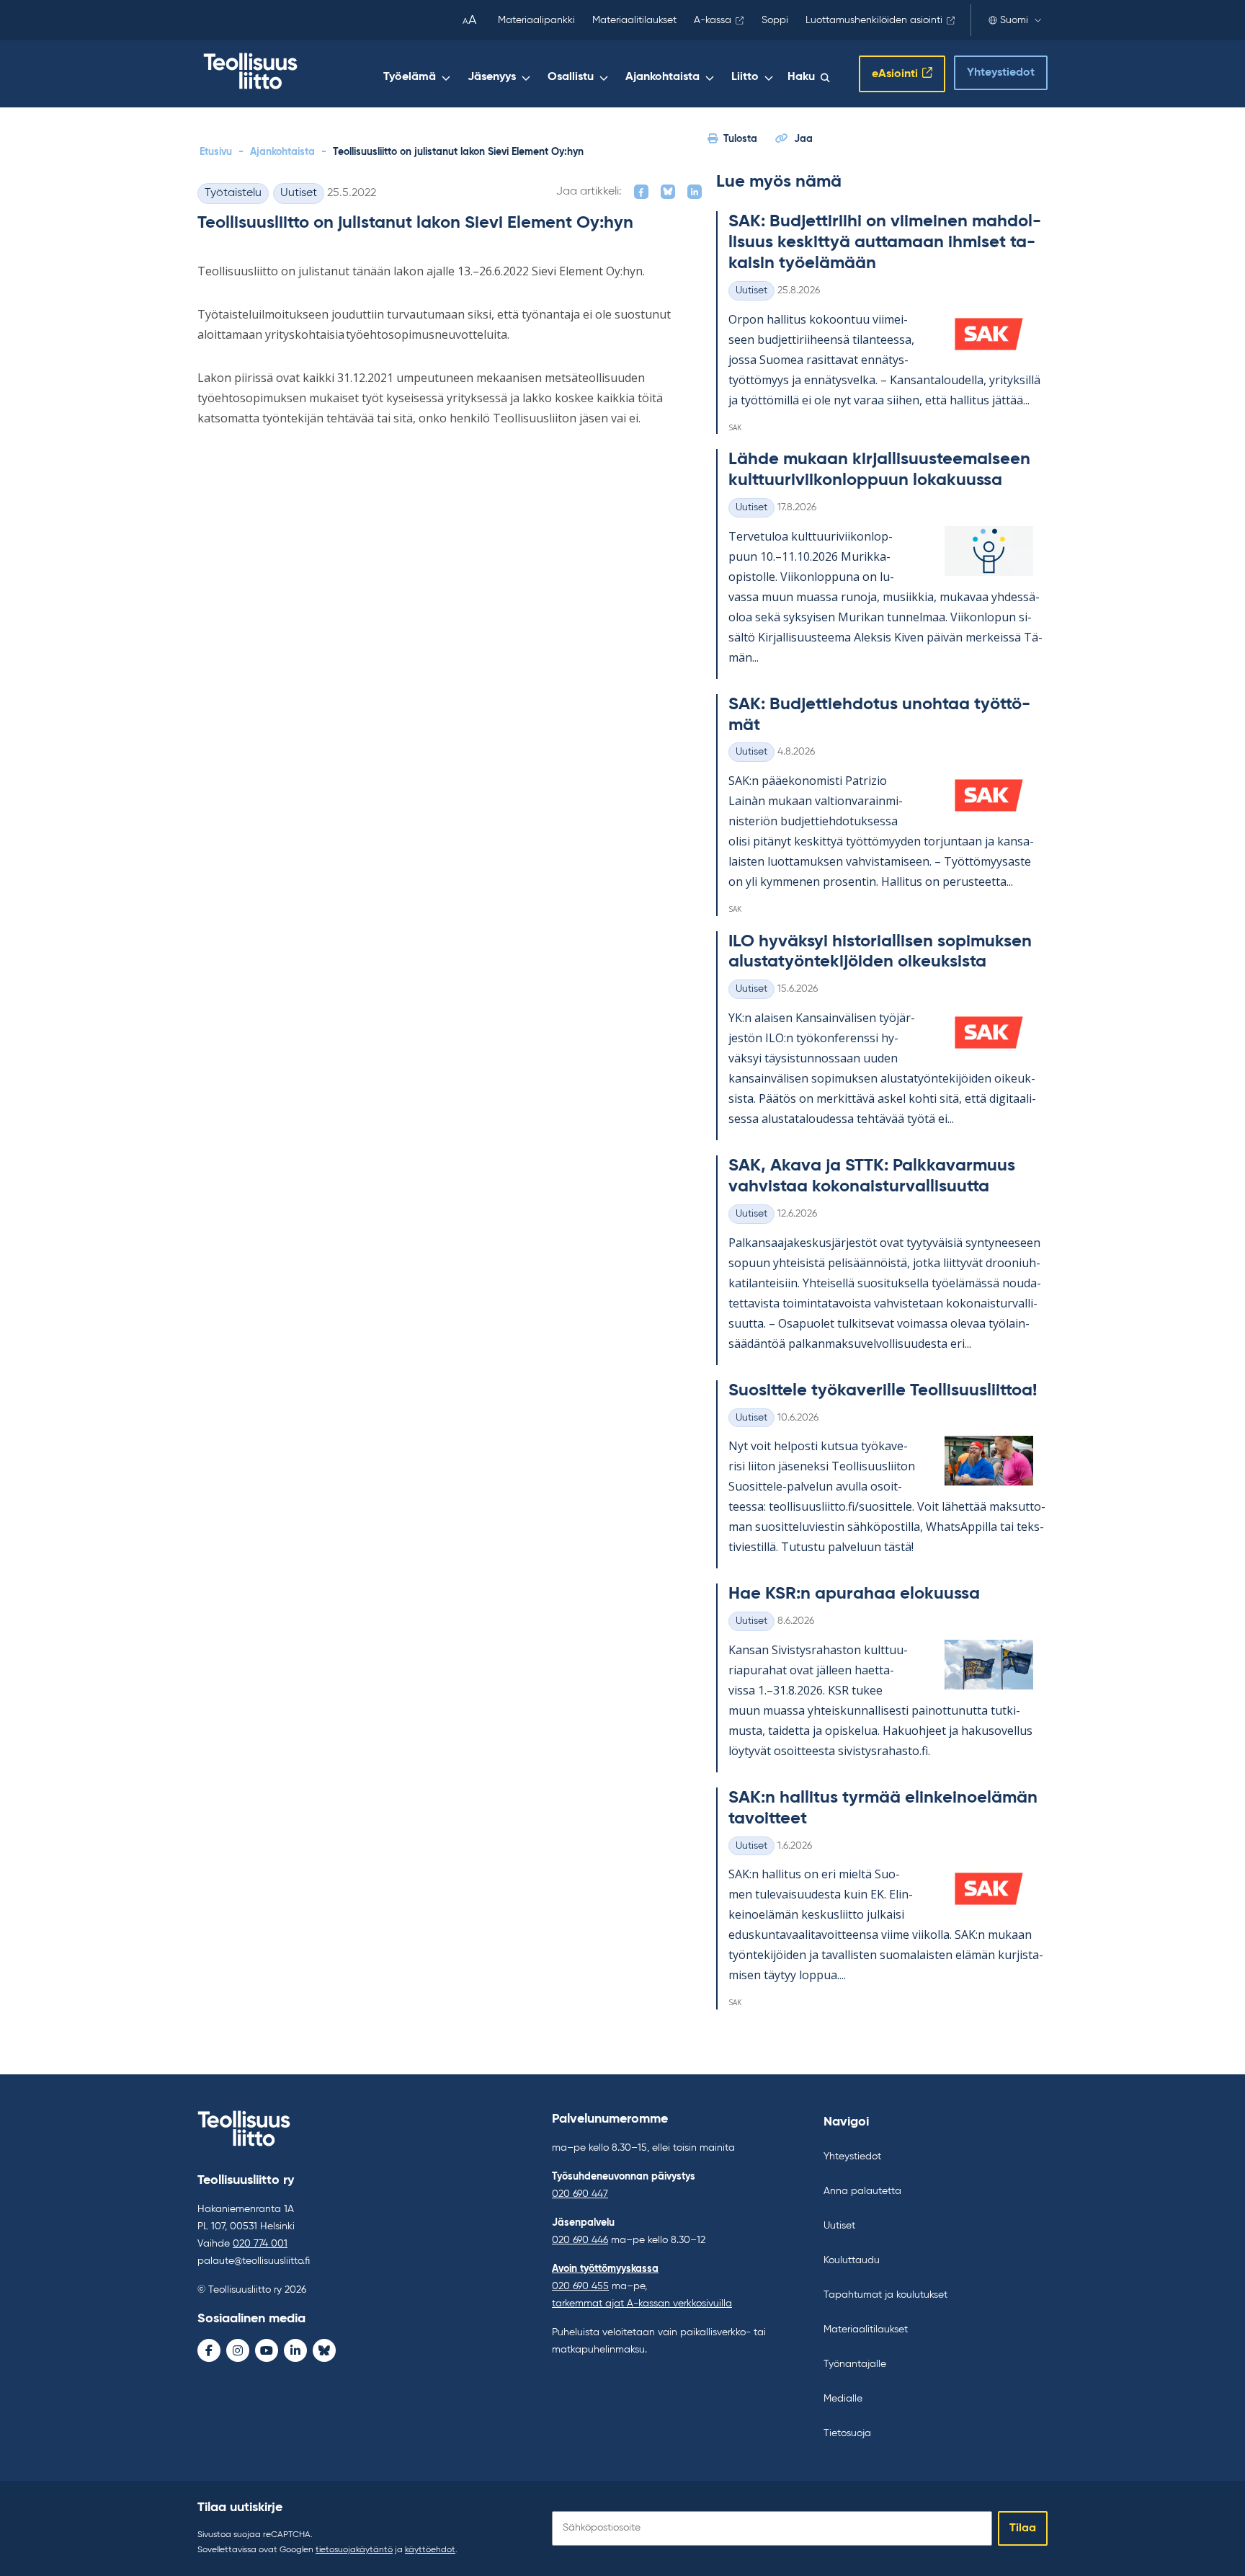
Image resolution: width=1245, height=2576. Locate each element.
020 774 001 (260, 2244)
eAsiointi (895, 74)
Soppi (775, 20)
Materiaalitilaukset (634, 20)
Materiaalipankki (536, 20)
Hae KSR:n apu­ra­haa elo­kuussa (854, 1594)
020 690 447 (580, 2194)
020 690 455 (580, 2286)
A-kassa (713, 20)
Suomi (1014, 20)
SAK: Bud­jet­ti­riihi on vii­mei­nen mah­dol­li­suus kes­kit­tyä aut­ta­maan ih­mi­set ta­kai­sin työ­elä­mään (885, 242)
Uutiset (299, 193)
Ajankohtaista (662, 77)
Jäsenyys (492, 77)
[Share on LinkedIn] (695, 192)
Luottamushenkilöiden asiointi (874, 20)
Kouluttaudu (852, 2260)
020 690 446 (580, 2240)
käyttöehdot (430, 2550)
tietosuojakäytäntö (354, 2550)
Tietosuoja (847, 2433)
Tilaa (1023, 2528)
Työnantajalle (855, 2364)
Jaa (803, 139)
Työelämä (410, 77)
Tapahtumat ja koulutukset (885, 2295)
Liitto (745, 77)
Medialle (843, 2399)
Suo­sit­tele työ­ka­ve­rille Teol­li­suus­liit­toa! (883, 1390)
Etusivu (216, 152)
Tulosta (740, 139)
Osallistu (571, 77)
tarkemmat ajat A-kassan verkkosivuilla (642, 2304)
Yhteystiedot (1001, 73)
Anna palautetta (862, 2191)
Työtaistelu (233, 193)
